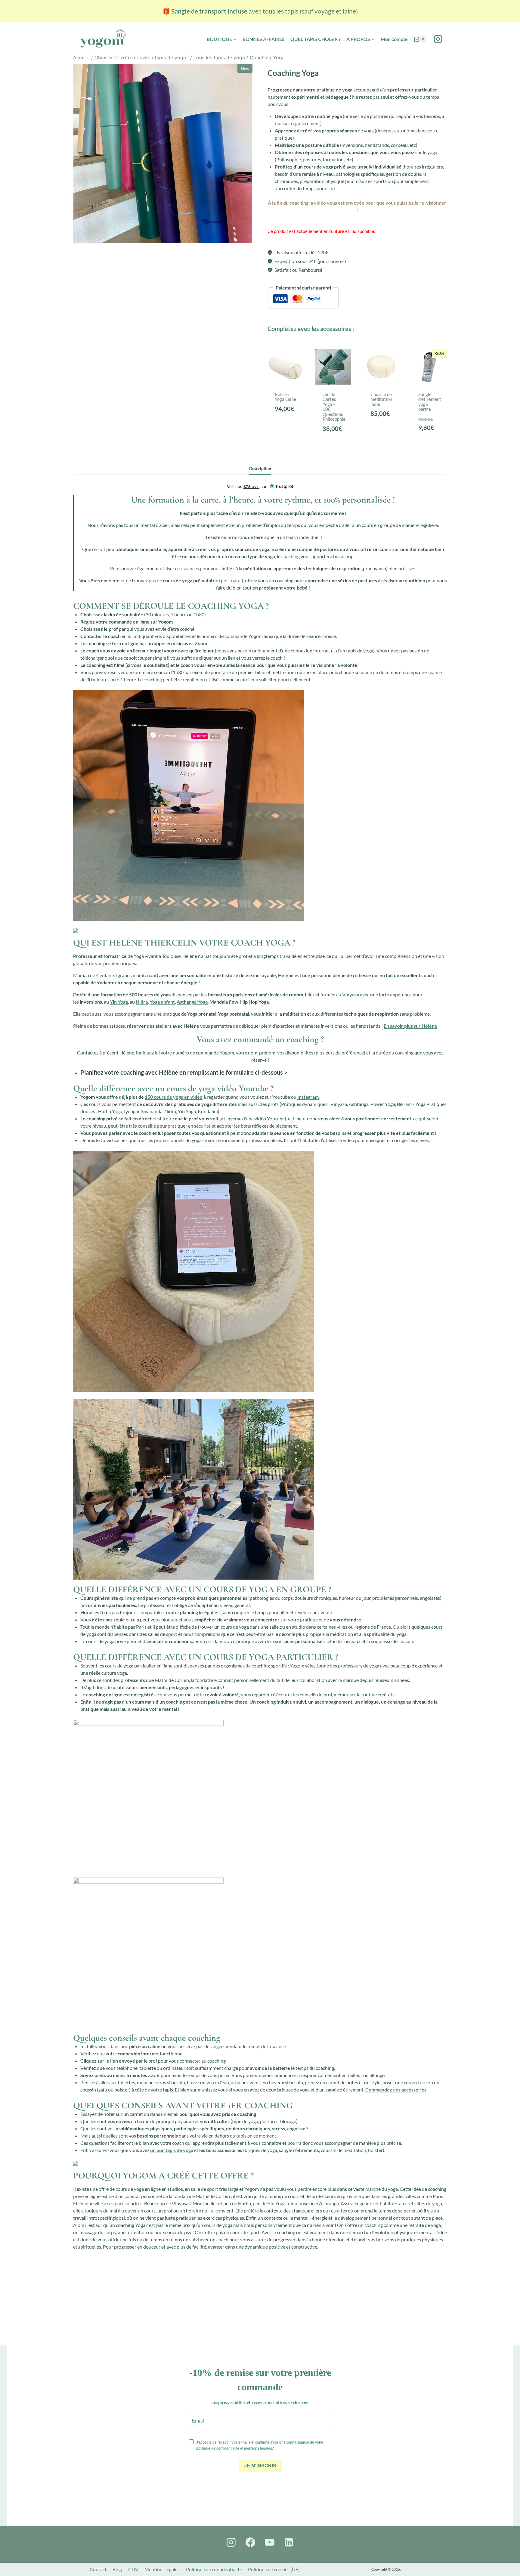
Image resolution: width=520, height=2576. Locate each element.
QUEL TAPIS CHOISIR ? (316, 39)
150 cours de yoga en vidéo (174, 1097)
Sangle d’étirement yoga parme (430, 402)
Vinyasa (351, 994)
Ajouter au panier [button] (287, 437)
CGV (133, 2569)
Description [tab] (260, 468)
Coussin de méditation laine (381, 399)
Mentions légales (162, 2569)
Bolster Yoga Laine (285, 397)
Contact (98, 2569)
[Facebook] (250, 2542)
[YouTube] (270, 2542)
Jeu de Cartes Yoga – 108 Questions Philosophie (334, 407)
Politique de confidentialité (214, 2569)
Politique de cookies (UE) (274, 2569)
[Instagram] (438, 39)
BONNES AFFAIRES (264, 39)
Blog (117, 2569)
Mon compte (394, 39)
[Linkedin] (289, 2542)
